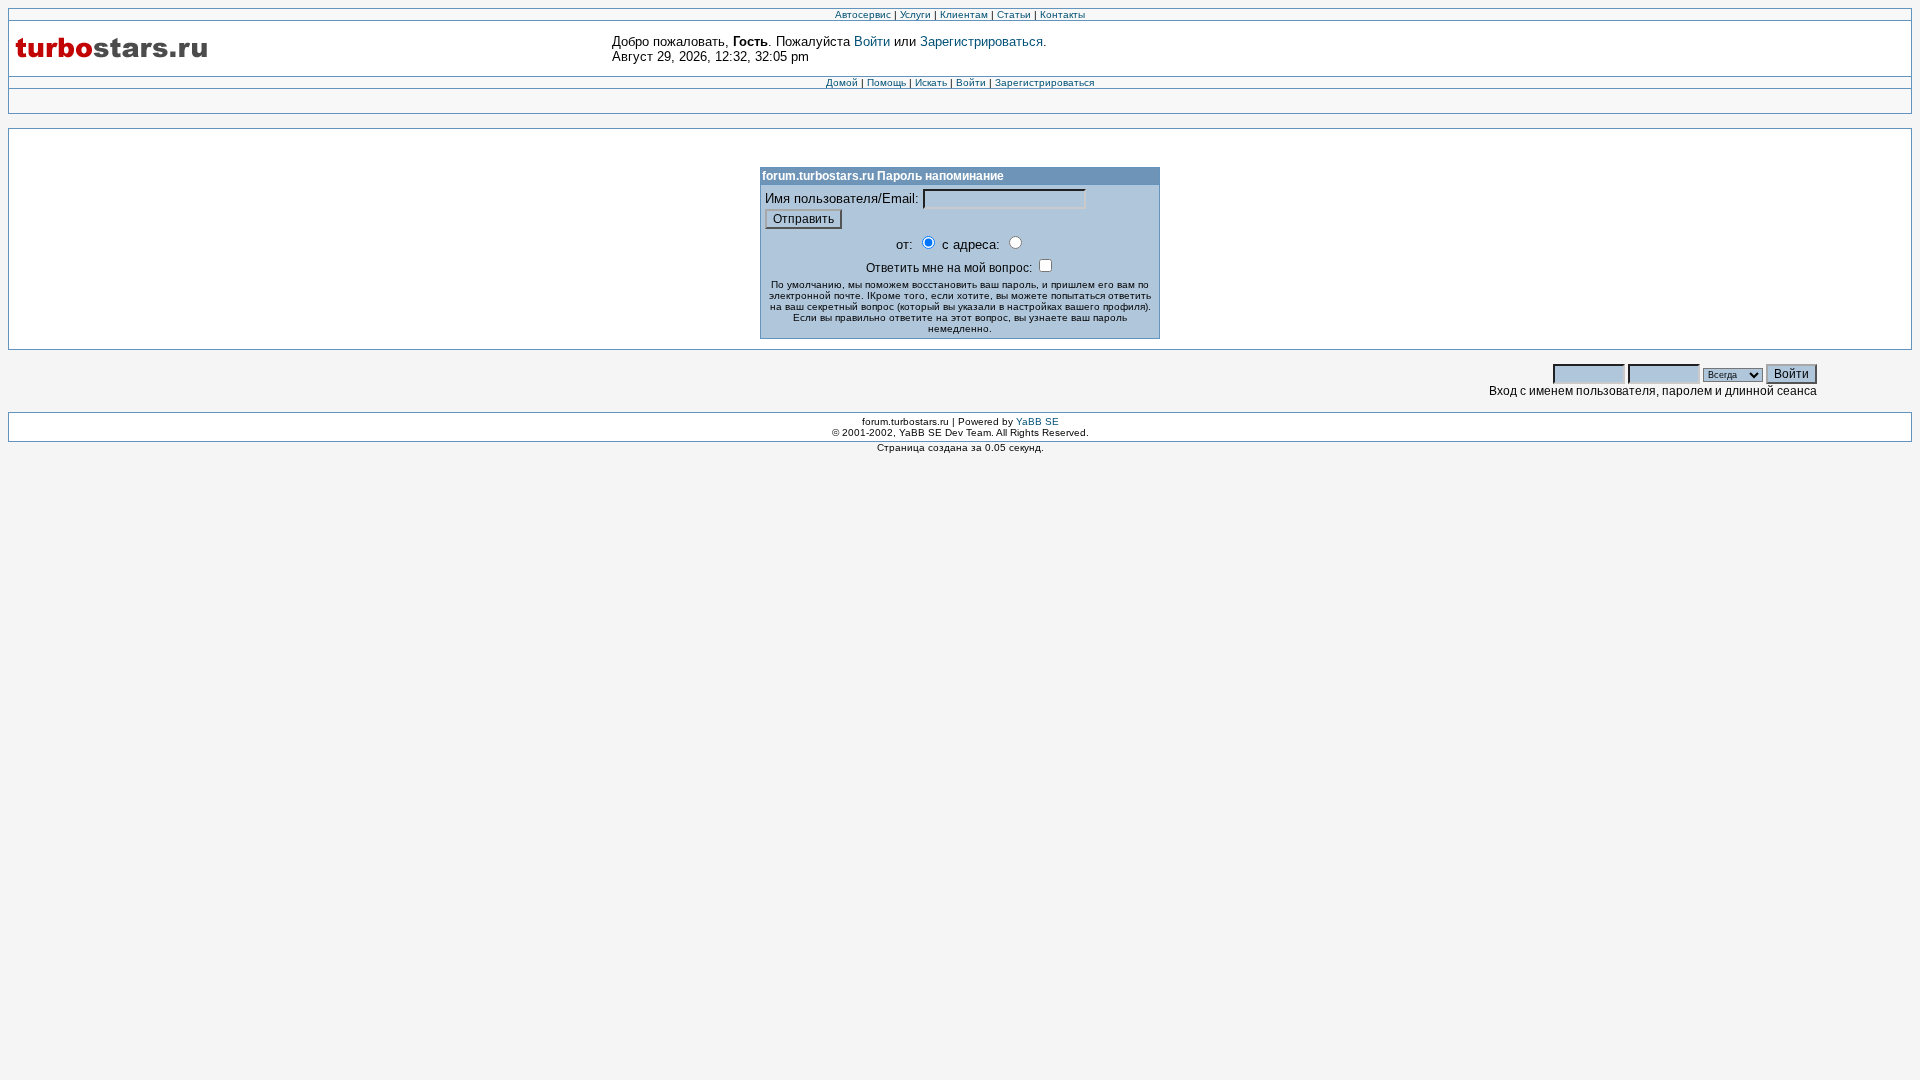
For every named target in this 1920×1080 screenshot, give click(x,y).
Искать (931, 82)
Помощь (886, 82)
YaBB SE (1037, 421)
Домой (842, 82)
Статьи (1014, 14)
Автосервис (863, 14)
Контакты (1062, 14)
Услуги (915, 14)
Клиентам (964, 14)
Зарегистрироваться (981, 41)
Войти (872, 41)
